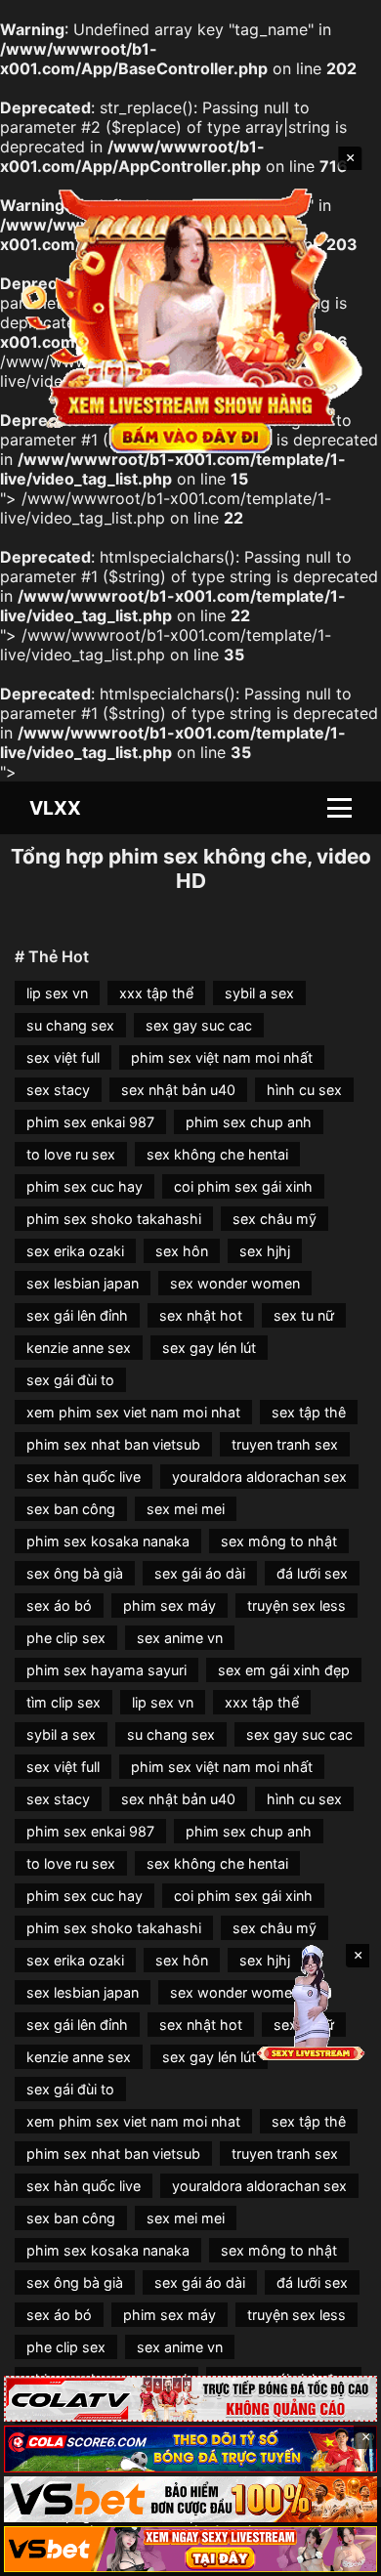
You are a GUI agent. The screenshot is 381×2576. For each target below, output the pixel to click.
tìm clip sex (63, 1702)
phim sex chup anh (249, 1122)
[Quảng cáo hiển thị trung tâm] (191, 318)
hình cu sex (304, 1090)
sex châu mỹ (275, 1219)
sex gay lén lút (209, 1348)
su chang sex (70, 1025)
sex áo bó (59, 1605)
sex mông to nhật (279, 1541)
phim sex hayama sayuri (106, 1670)
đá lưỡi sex (312, 1573)
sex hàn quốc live (84, 1477)
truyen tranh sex (285, 1444)
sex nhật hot (201, 1315)
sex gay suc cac (199, 1025)
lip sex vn (57, 993)
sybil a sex (259, 993)
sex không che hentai (217, 1154)
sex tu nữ (304, 1315)
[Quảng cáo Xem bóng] (190, 2399)
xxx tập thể (156, 993)
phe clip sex (66, 1638)
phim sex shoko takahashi (114, 1219)
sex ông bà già (75, 1573)
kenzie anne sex (79, 1348)
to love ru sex (71, 1154)
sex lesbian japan (83, 1283)
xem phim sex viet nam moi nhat (133, 1412)
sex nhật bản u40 (178, 1090)
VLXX (55, 808)
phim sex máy (169, 1605)
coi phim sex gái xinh (243, 1186)
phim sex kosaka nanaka (108, 1541)
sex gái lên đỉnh (77, 1315)
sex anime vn (180, 1638)
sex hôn (182, 1251)
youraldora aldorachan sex (259, 1477)
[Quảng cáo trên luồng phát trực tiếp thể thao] (190, 2549)
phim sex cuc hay (85, 1186)
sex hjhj (265, 1251)
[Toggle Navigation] (339, 808)
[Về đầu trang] (338, 2553)
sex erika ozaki (75, 1251)
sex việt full (63, 1057)
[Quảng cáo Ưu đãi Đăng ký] (190, 2449)
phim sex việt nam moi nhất (222, 1057)
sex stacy (58, 1090)
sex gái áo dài (200, 1573)
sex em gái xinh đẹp (284, 1670)
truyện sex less (296, 1605)
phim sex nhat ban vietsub (113, 1444)
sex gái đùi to (70, 1380)
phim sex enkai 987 (90, 1122)
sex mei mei (186, 1509)
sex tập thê (309, 1412)
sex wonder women (235, 1283)
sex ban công (71, 1509)
